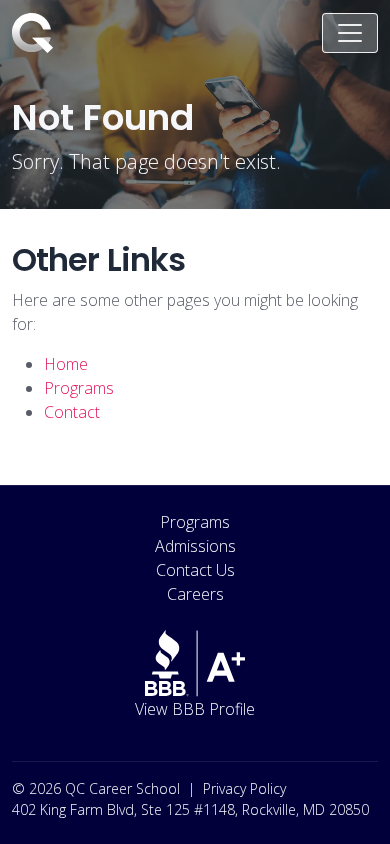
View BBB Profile (195, 709)
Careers (195, 594)
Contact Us (195, 570)
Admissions (195, 546)
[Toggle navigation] (350, 33)
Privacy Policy (244, 788)
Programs (195, 522)
